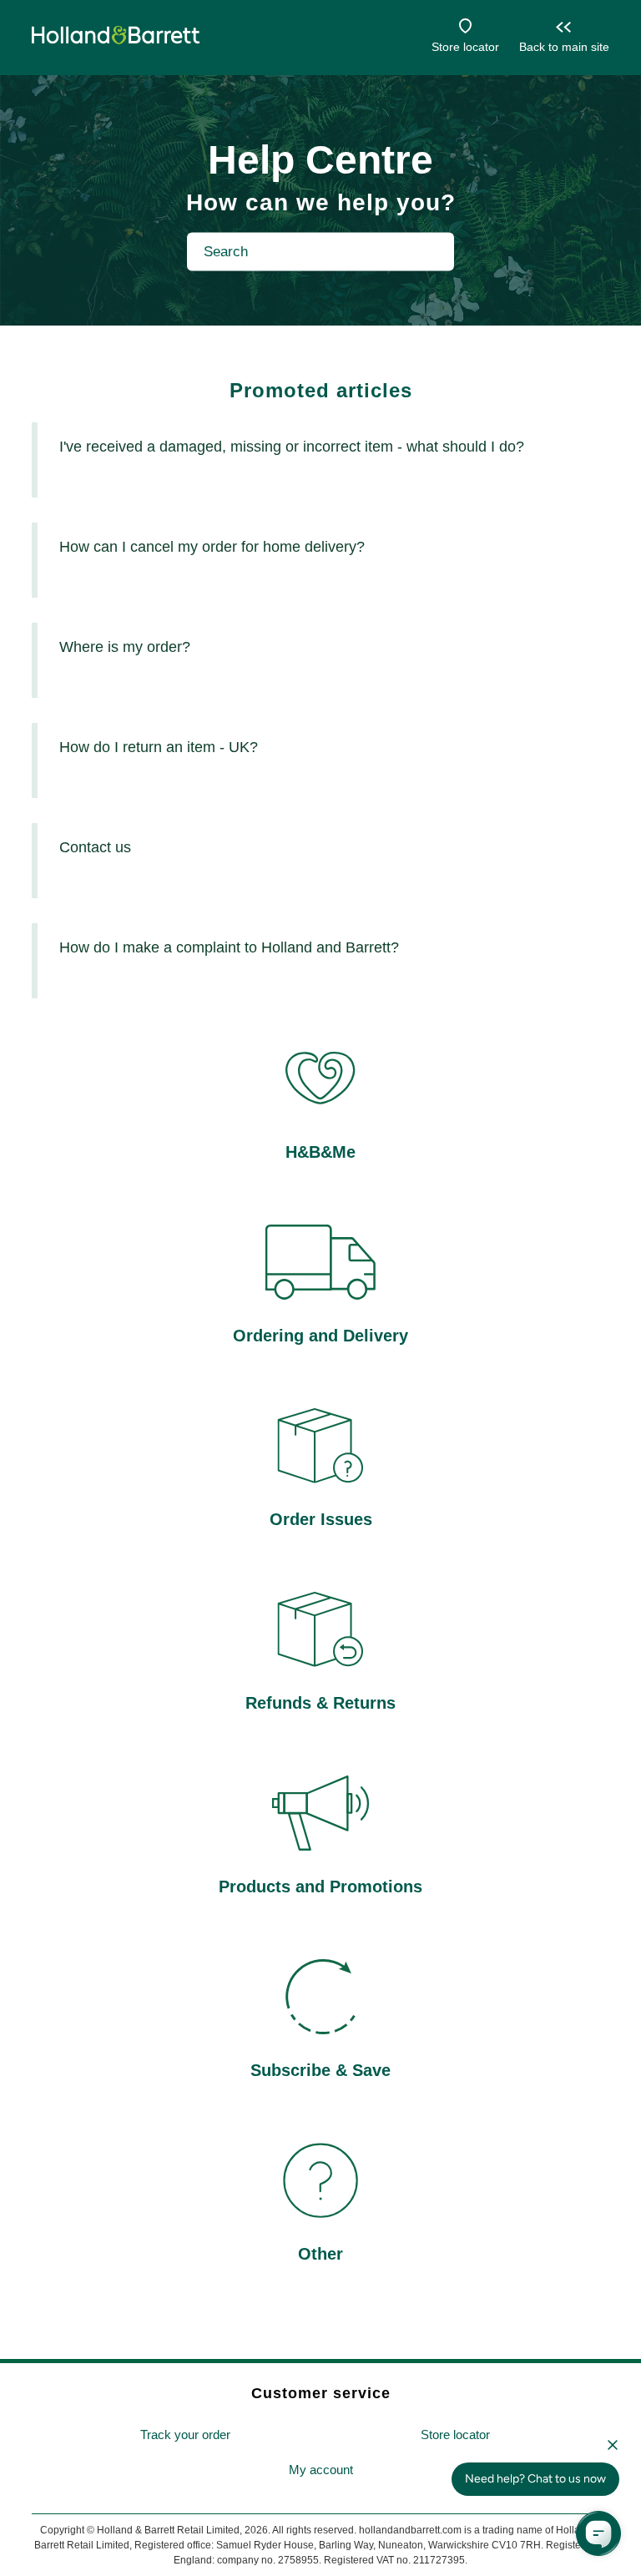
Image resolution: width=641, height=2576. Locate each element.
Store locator (465, 47)
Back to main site (564, 47)
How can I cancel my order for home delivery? (212, 547)
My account (321, 2470)
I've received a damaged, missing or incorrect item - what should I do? (292, 447)
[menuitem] (185, 2435)
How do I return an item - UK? (159, 747)
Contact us (95, 847)
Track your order (185, 2435)
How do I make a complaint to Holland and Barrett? (229, 947)
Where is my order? (125, 647)
